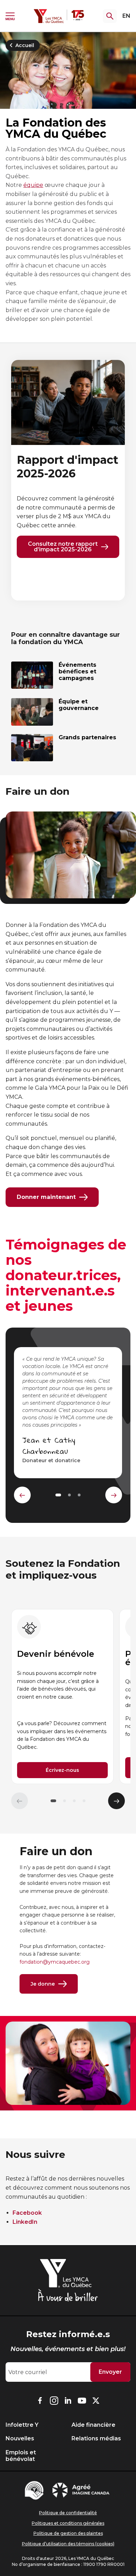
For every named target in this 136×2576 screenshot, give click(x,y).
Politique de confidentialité (68, 2513)
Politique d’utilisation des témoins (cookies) (68, 2544)
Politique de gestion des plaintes (68, 2533)
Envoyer (110, 2372)
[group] (62, 1697)
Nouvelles (20, 2438)
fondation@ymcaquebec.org (55, 1962)
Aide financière (93, 2425)
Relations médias (96, 2438)
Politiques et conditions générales (68, 2523)
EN (126, 16)
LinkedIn (25, 2222)
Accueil (25, 45)
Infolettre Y (22, 2425)
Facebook (27, 2213)
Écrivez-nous (62, 1770)
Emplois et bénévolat (21, 2456)
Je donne (43, 1984)
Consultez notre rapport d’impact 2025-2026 (63, 547)
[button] (53, 1801)
